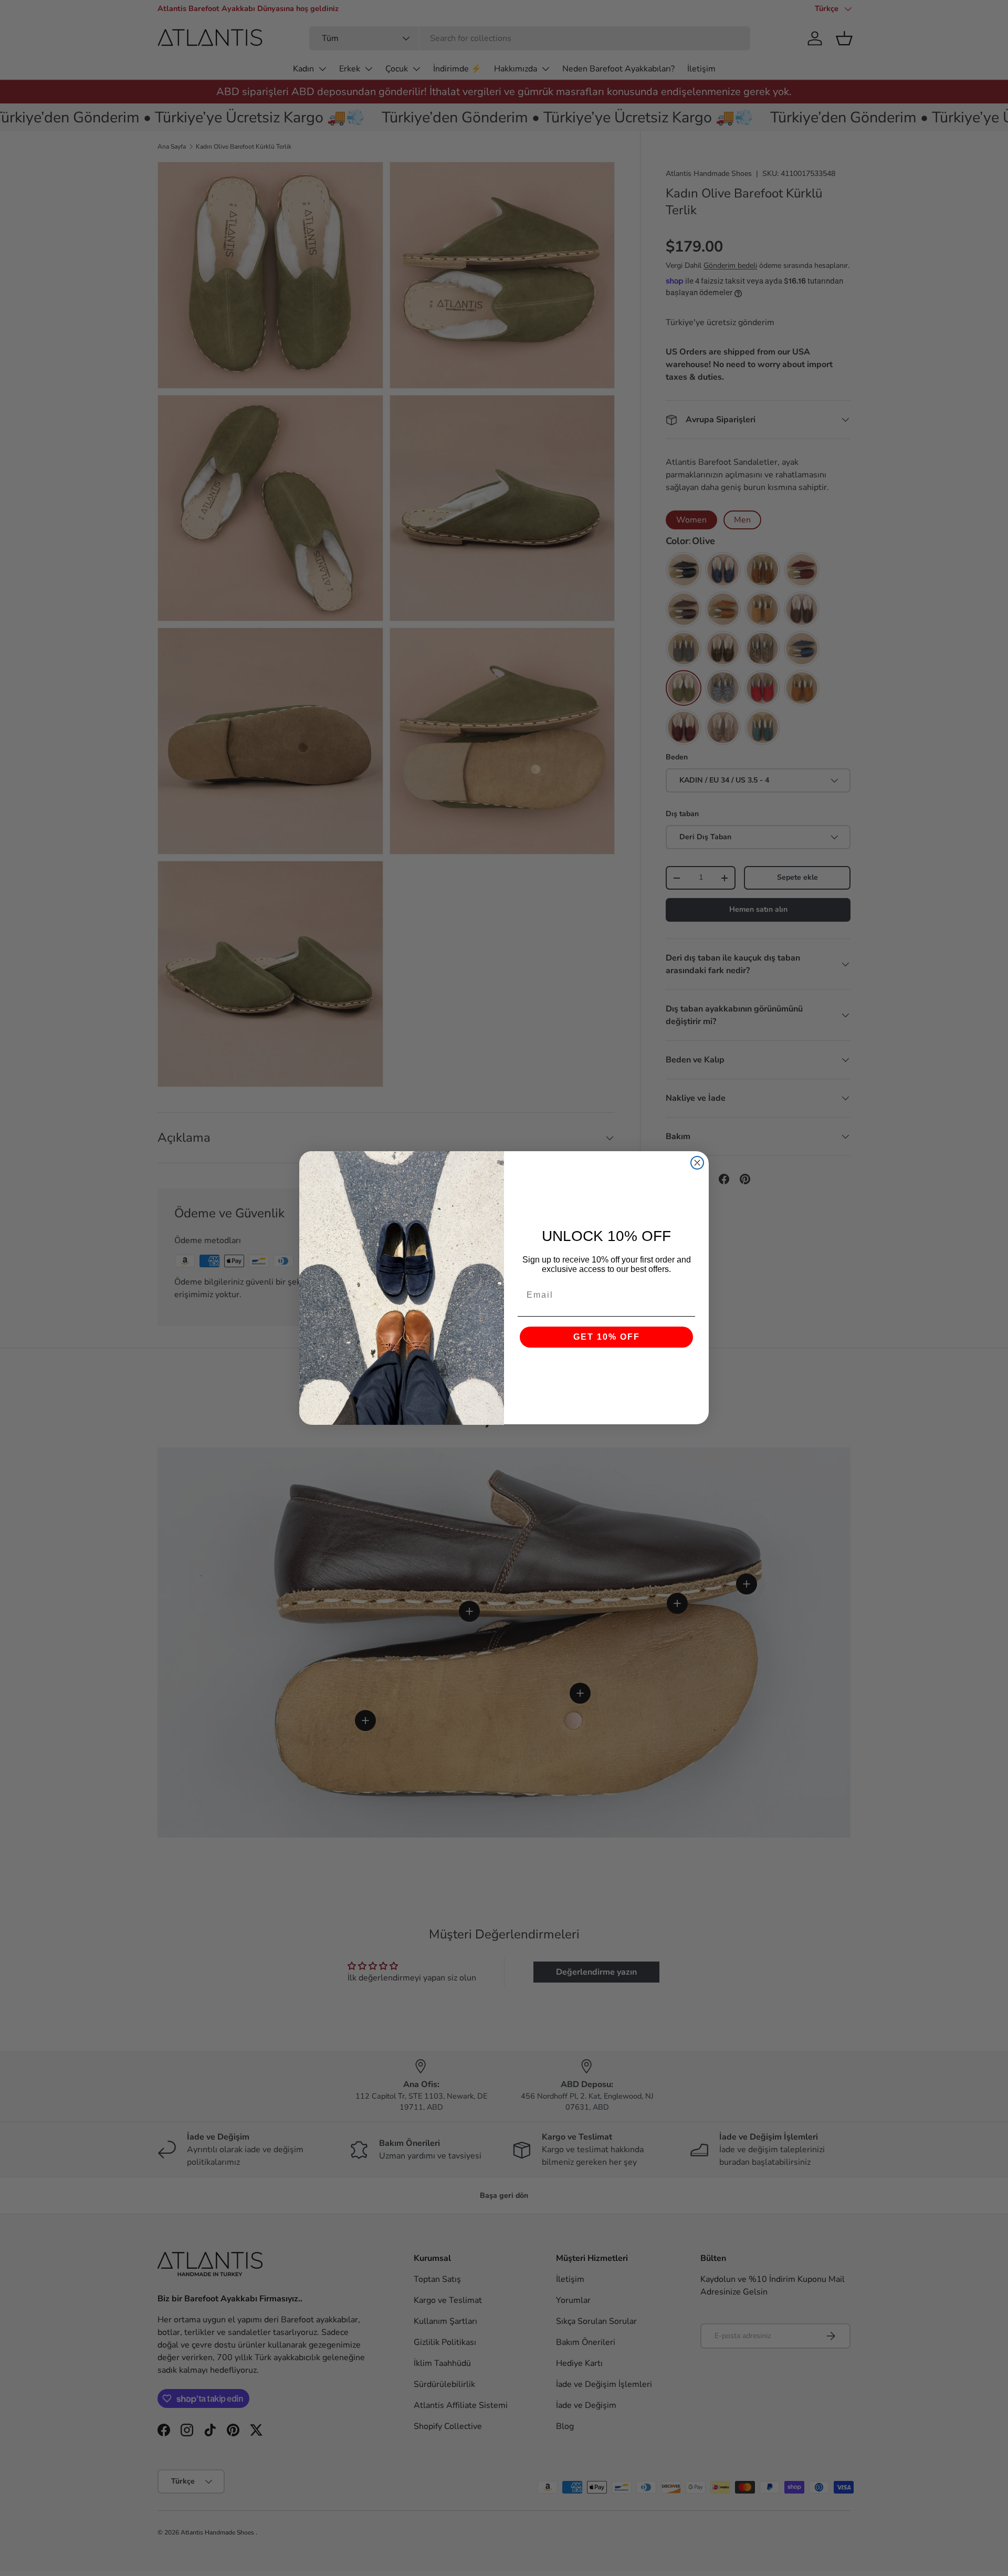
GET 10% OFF (607, 1337)
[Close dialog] (697, 1163)
